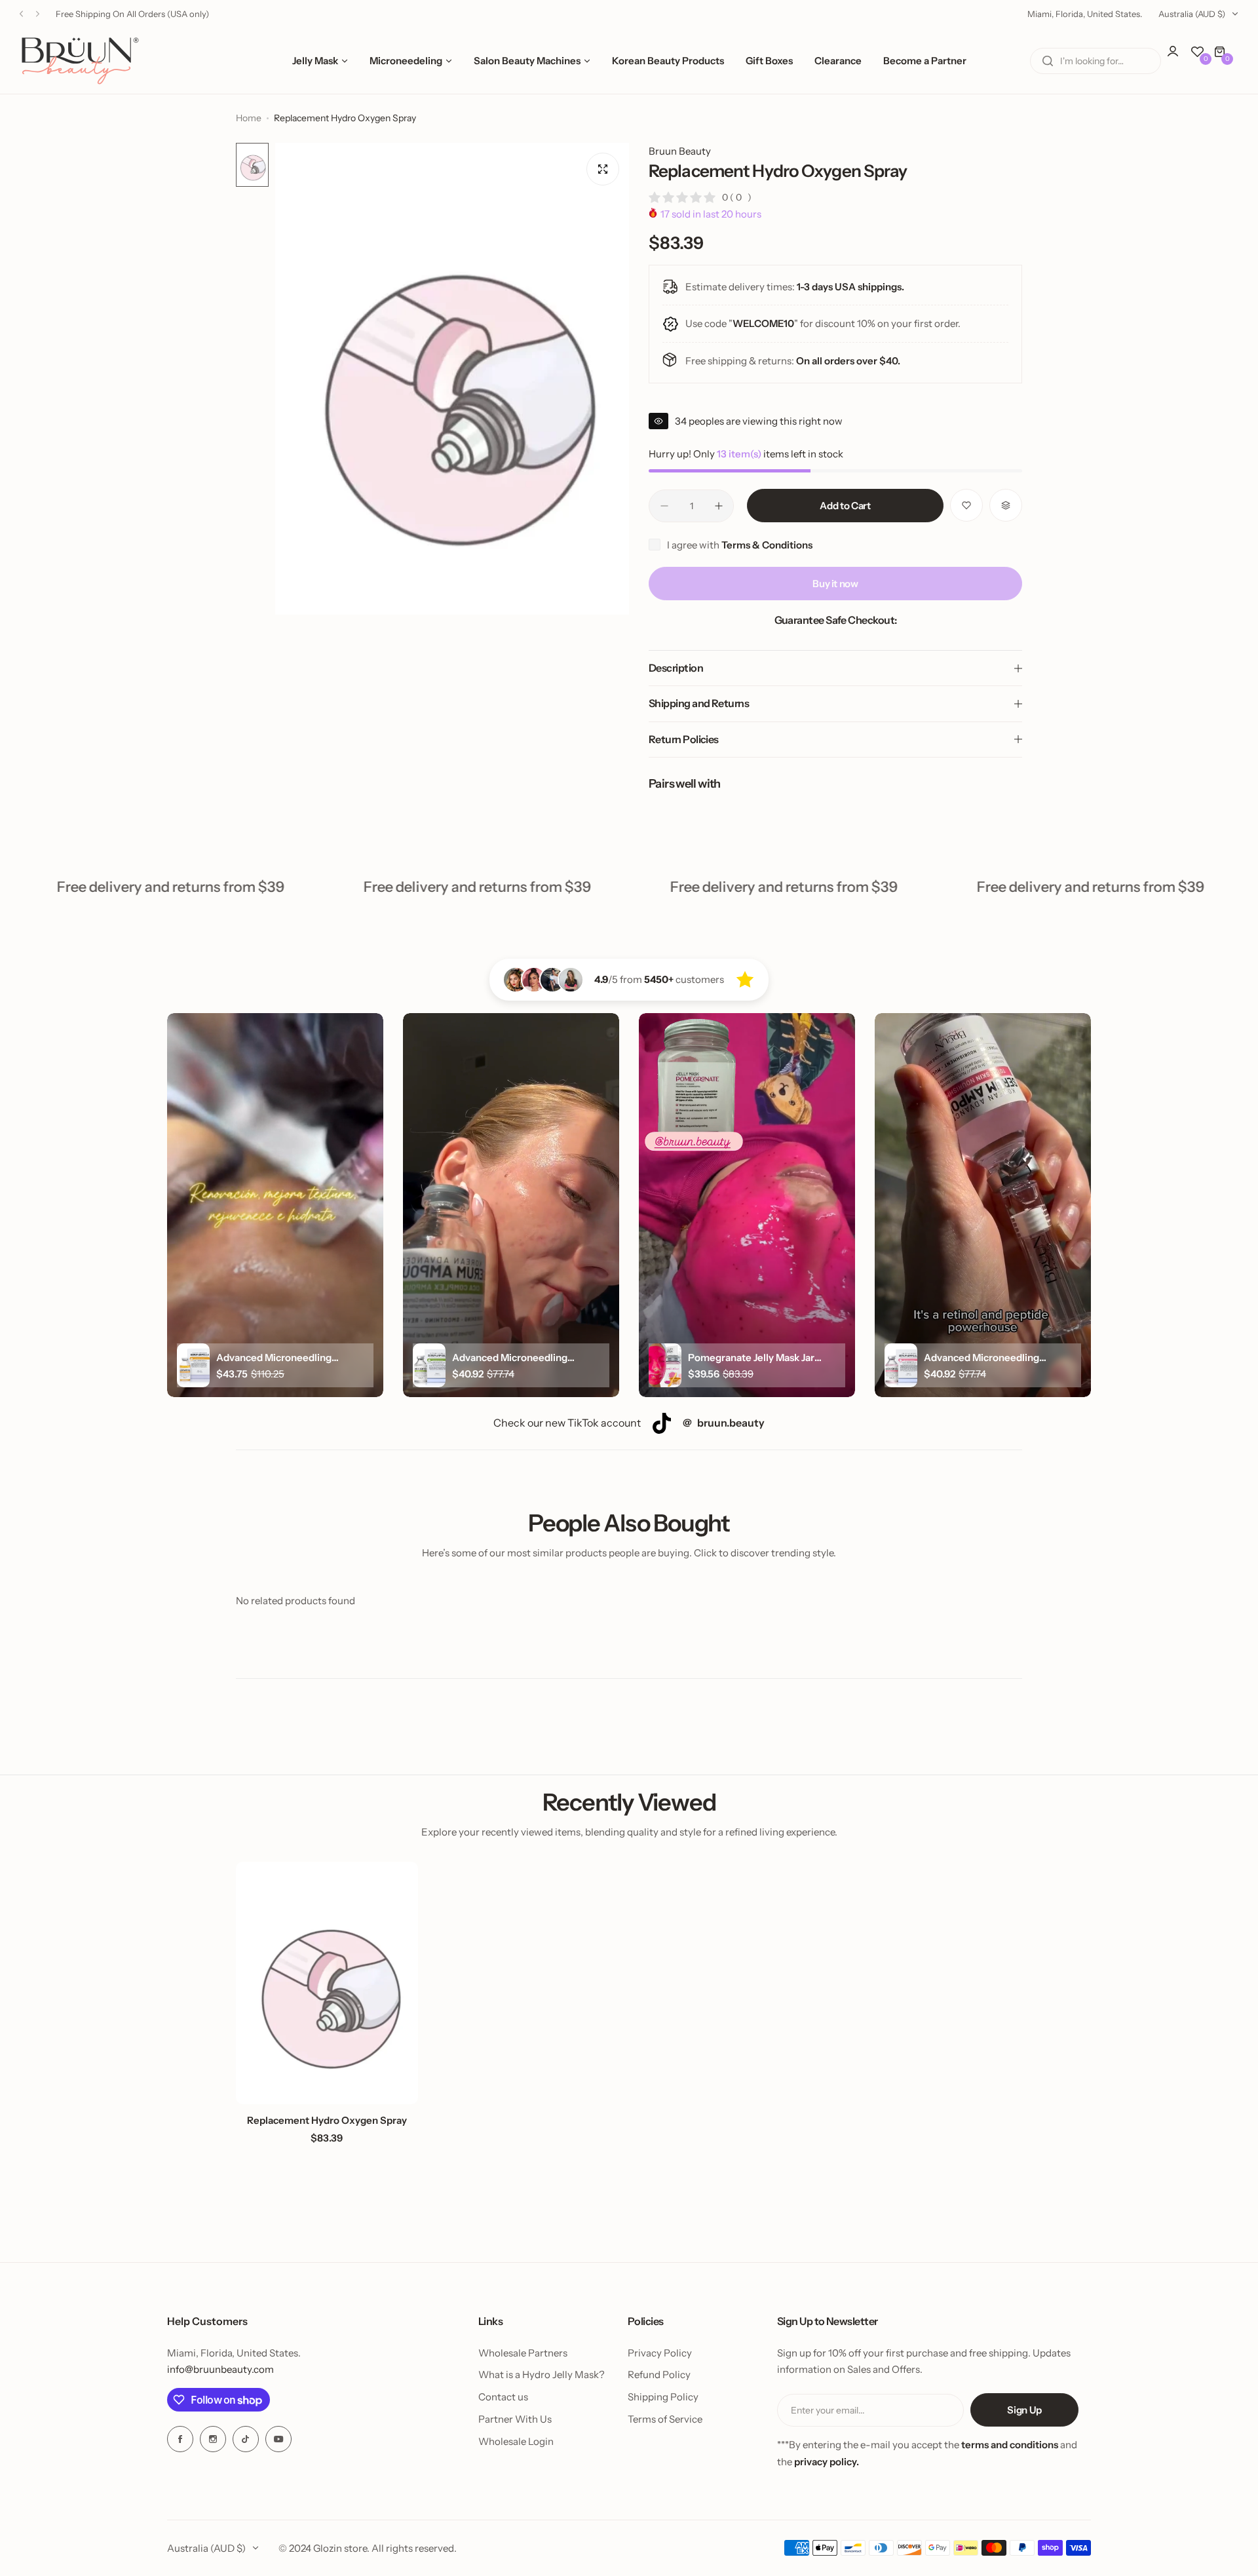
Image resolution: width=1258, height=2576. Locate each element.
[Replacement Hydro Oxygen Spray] (327, 1983)
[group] (452, 379)
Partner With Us (515, 2419)
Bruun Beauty (680, 151)
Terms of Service (665, 2419)
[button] (21, 14)
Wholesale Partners (523, 2353)
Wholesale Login (516, 2441)
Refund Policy (659, 2374)
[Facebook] (180, 2439)
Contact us (503, 2397)
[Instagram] (213, 2439)
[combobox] (1096, 61)
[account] (1179, 58)
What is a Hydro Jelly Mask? (542, 2374)
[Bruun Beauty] (80, 61)
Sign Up (1024, 2410)
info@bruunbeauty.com (220, 2369)
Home (249, 118)
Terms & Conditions (767, 545)
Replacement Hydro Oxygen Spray (327, 2120)
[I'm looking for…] (1048, 61)
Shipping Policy (663, 2397)
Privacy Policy (660, 2353)
